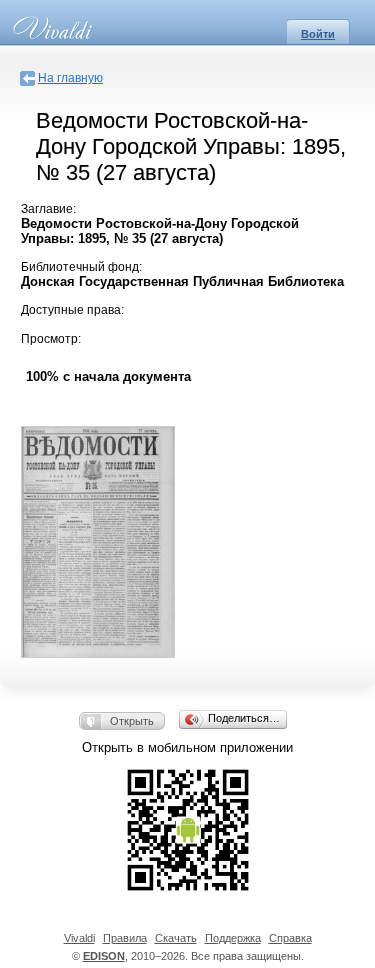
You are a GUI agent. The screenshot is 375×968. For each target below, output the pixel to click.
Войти (318, 34)
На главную (70, 78)
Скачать (176, 938)
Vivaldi (79, 938)
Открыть (132, 721)
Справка (290, 938)
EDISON (104, 956)
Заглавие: (48, 209)
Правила (125, 938)
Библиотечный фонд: (81, 267)
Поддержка (233, 938)
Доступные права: (72, 310)
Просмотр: (51, 339)
